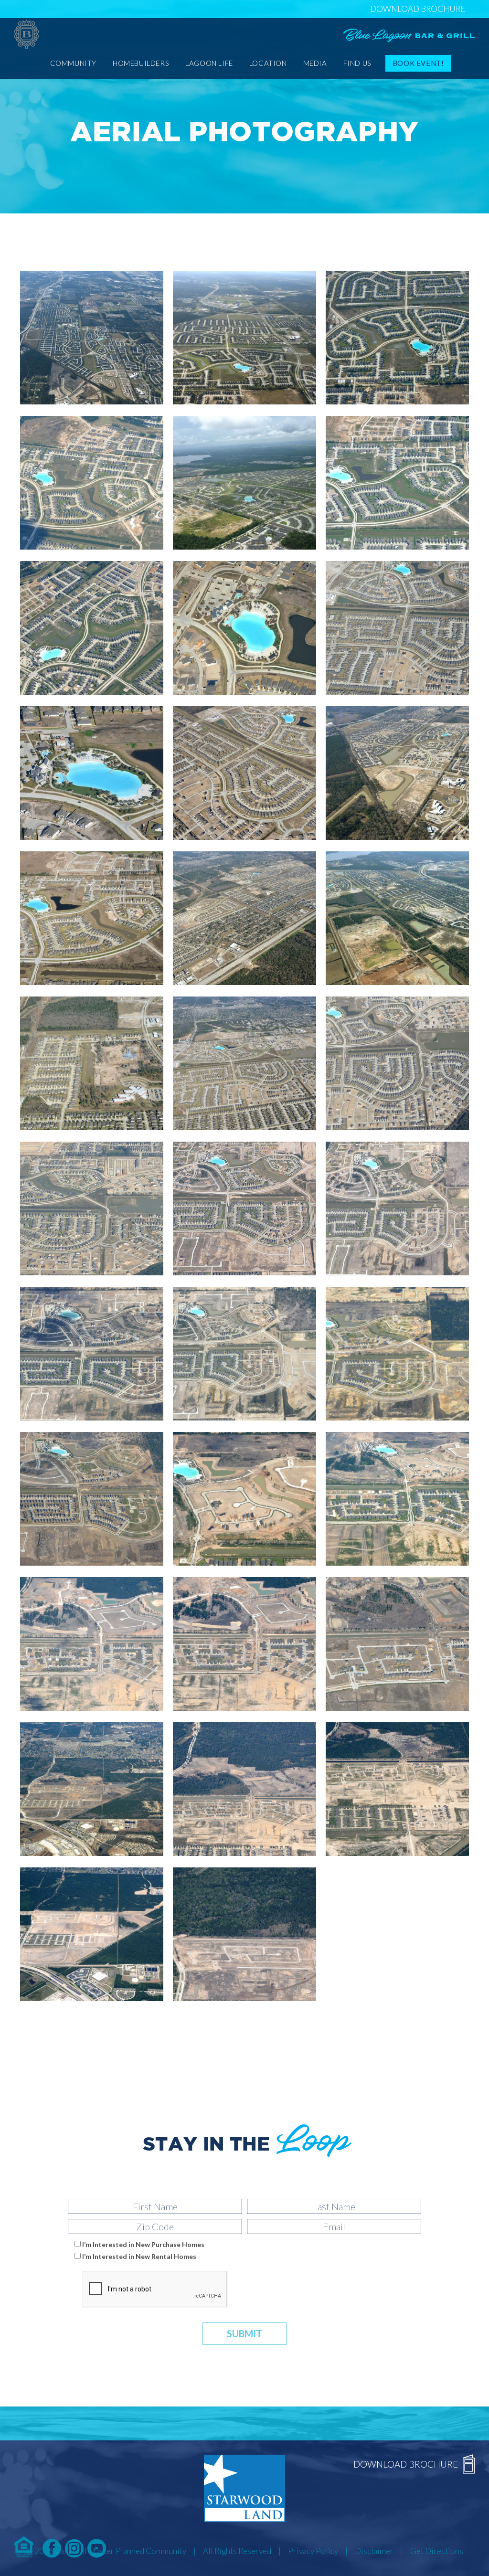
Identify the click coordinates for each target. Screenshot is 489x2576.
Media (315, 63)
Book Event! (418, 63)
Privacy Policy (313, 2551)
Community (73, 63)
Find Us (357, 63)
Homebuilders (141, 63)
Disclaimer (374, 2551)
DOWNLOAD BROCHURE (418, 9)
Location (268, 63)
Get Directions (437, 2551)
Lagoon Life (209, 63)
